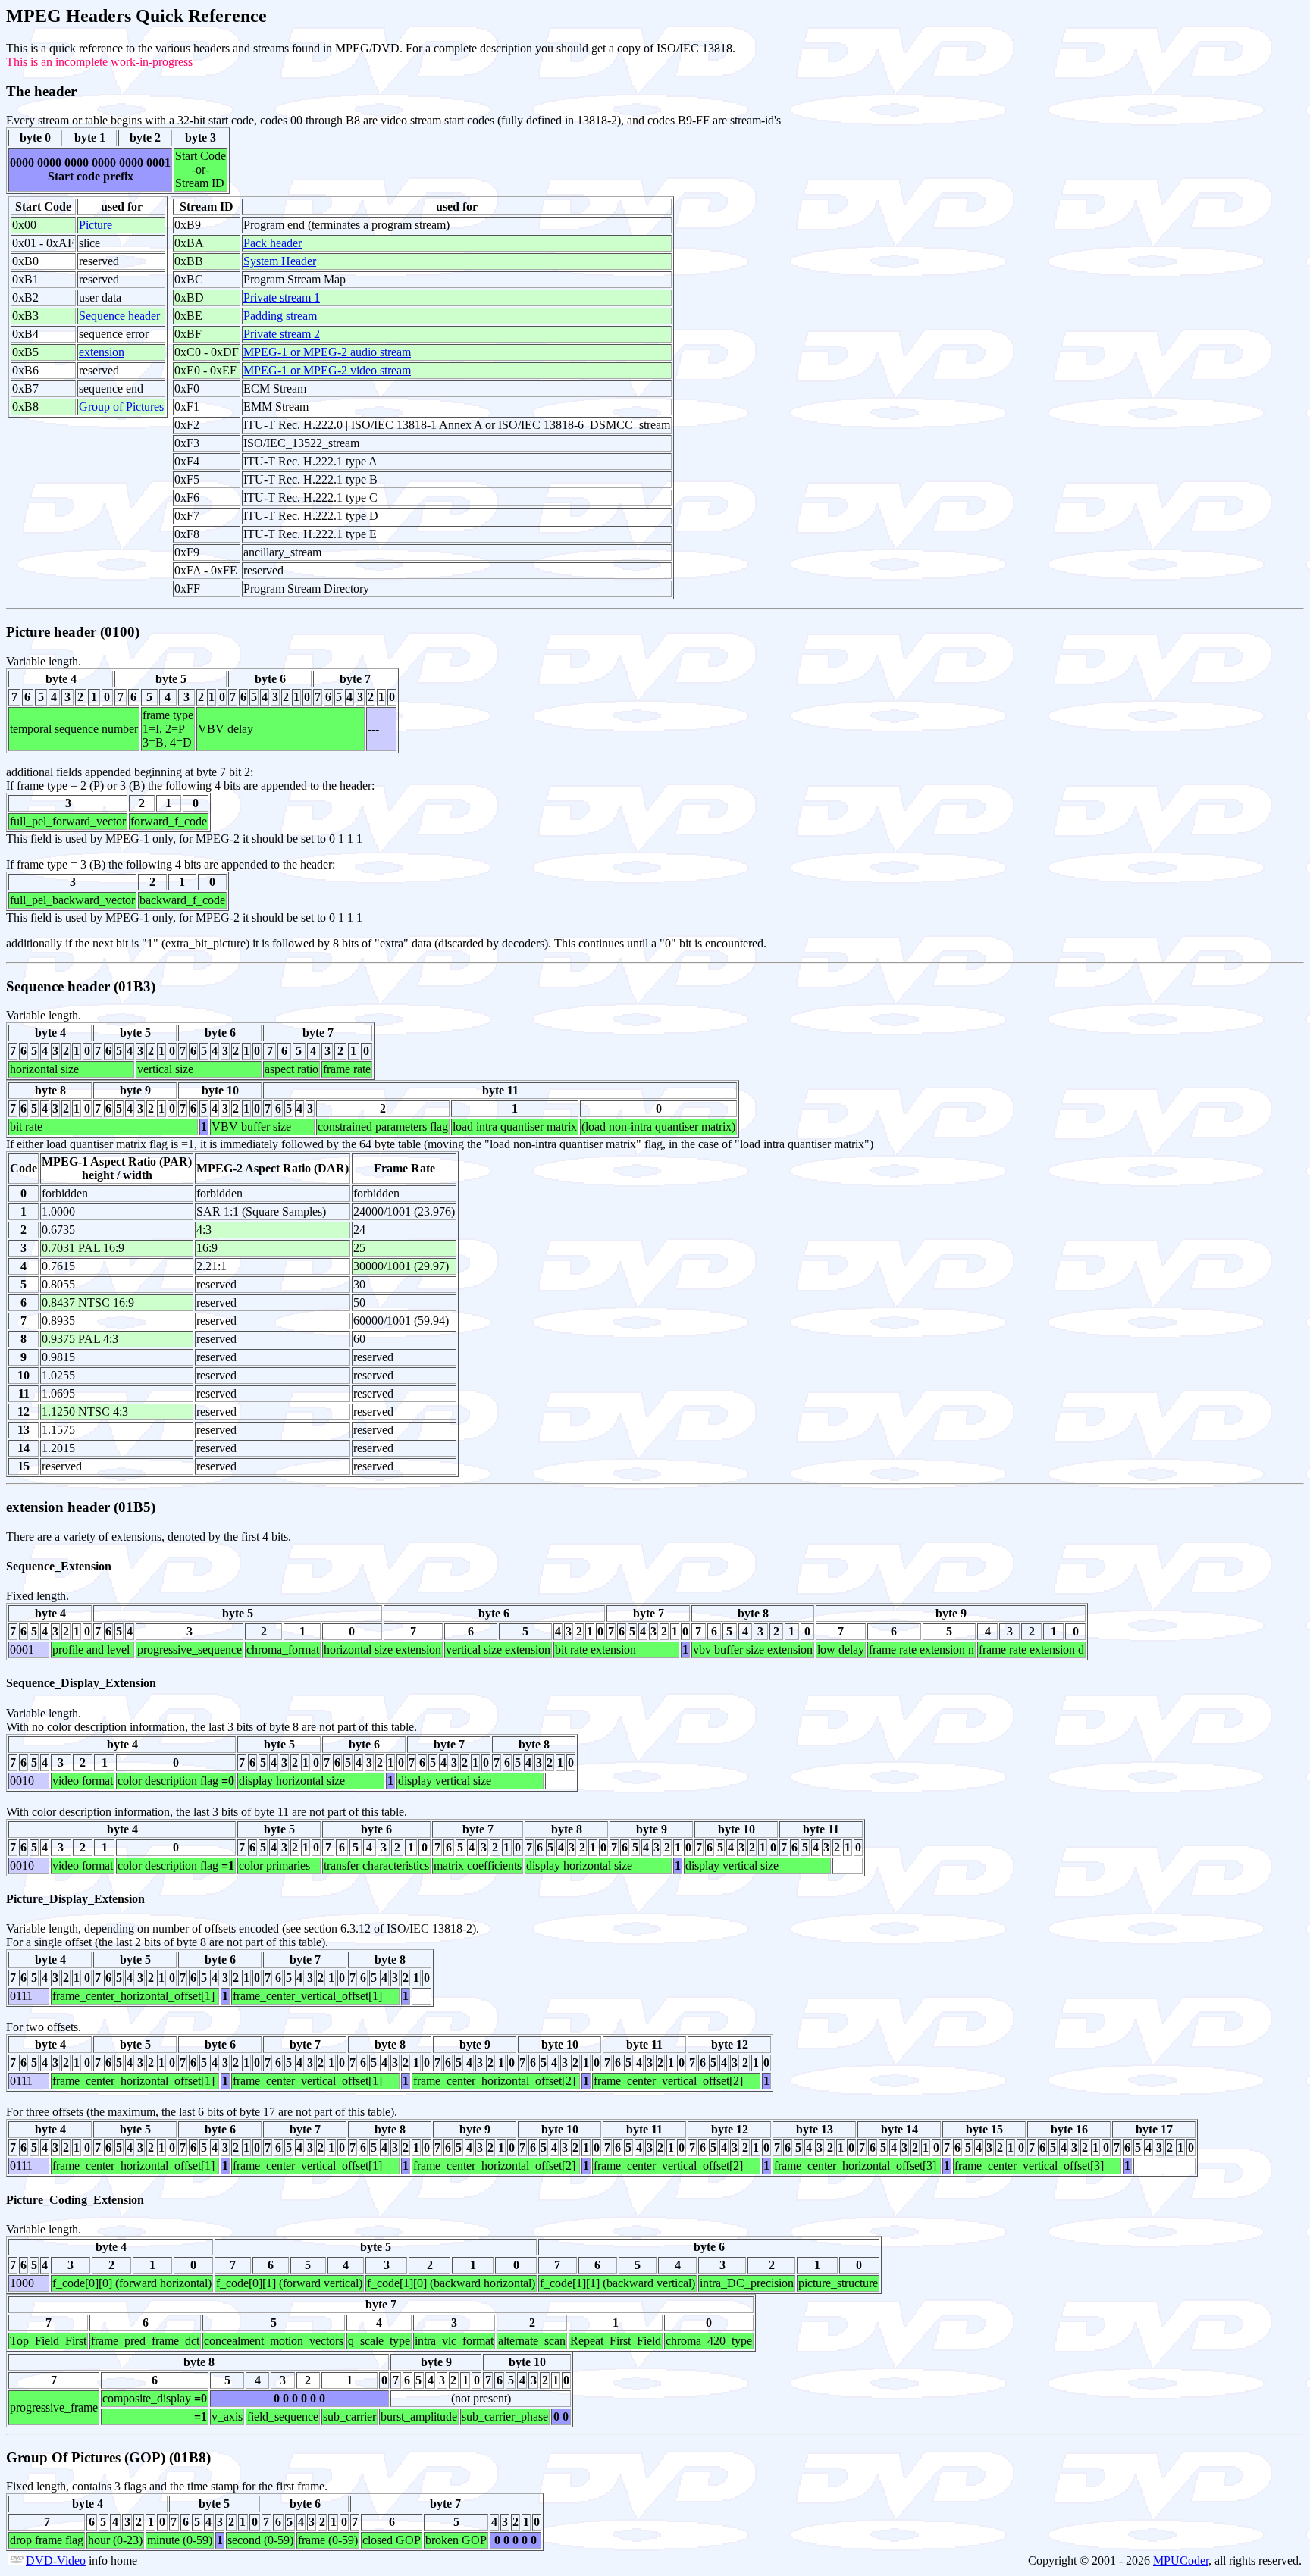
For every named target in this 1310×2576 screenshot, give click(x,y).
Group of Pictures (121, 407)
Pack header (273, 243)
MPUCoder (1181, 2560)
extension (102, 352)
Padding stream (280, 316)
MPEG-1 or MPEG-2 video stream (327, 370)
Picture (96, 225)
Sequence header (119, 316)
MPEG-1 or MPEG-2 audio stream (327, 352)
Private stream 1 (282, 297)
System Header (280, 261)
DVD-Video (56, 2560)
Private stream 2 (282, 334)
